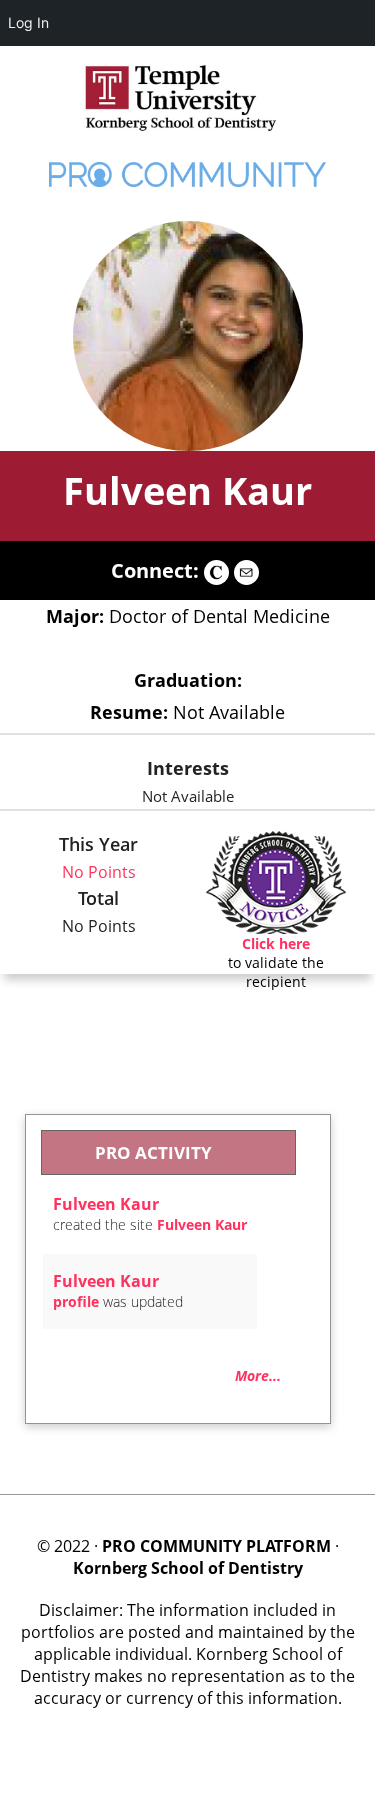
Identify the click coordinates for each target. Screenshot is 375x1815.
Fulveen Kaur (187, 490)
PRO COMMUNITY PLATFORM (216, 1546)
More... (258, 1375)
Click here (276, 943)
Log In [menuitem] (28, 22)
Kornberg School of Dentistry (188, 1568)
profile (76, 1301)
